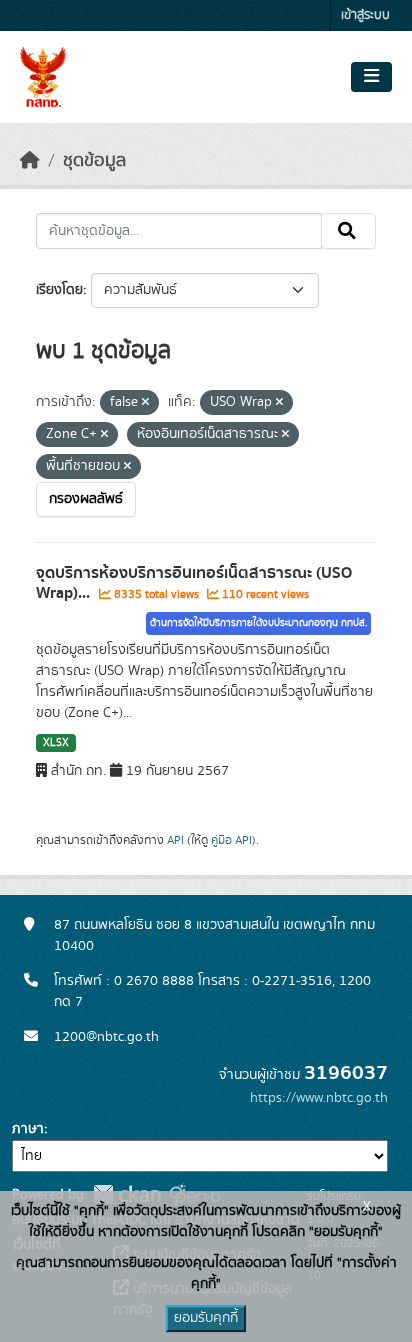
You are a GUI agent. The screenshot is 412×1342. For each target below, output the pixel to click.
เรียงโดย (59, 290)
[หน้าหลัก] (30, 161)
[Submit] (348, 231)
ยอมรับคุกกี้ (206, 1318)
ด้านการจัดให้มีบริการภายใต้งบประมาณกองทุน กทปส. (258, 623)
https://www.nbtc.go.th (319, 1098)
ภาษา (28, 1129)
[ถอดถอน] (145, 403)
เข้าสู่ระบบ (365, 15)
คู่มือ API (231, 840)
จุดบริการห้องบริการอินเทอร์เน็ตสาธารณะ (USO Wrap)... (194, 583)
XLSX (56, 743)
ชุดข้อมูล (94, 161)
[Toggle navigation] (371, 77)
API (175, 840)
